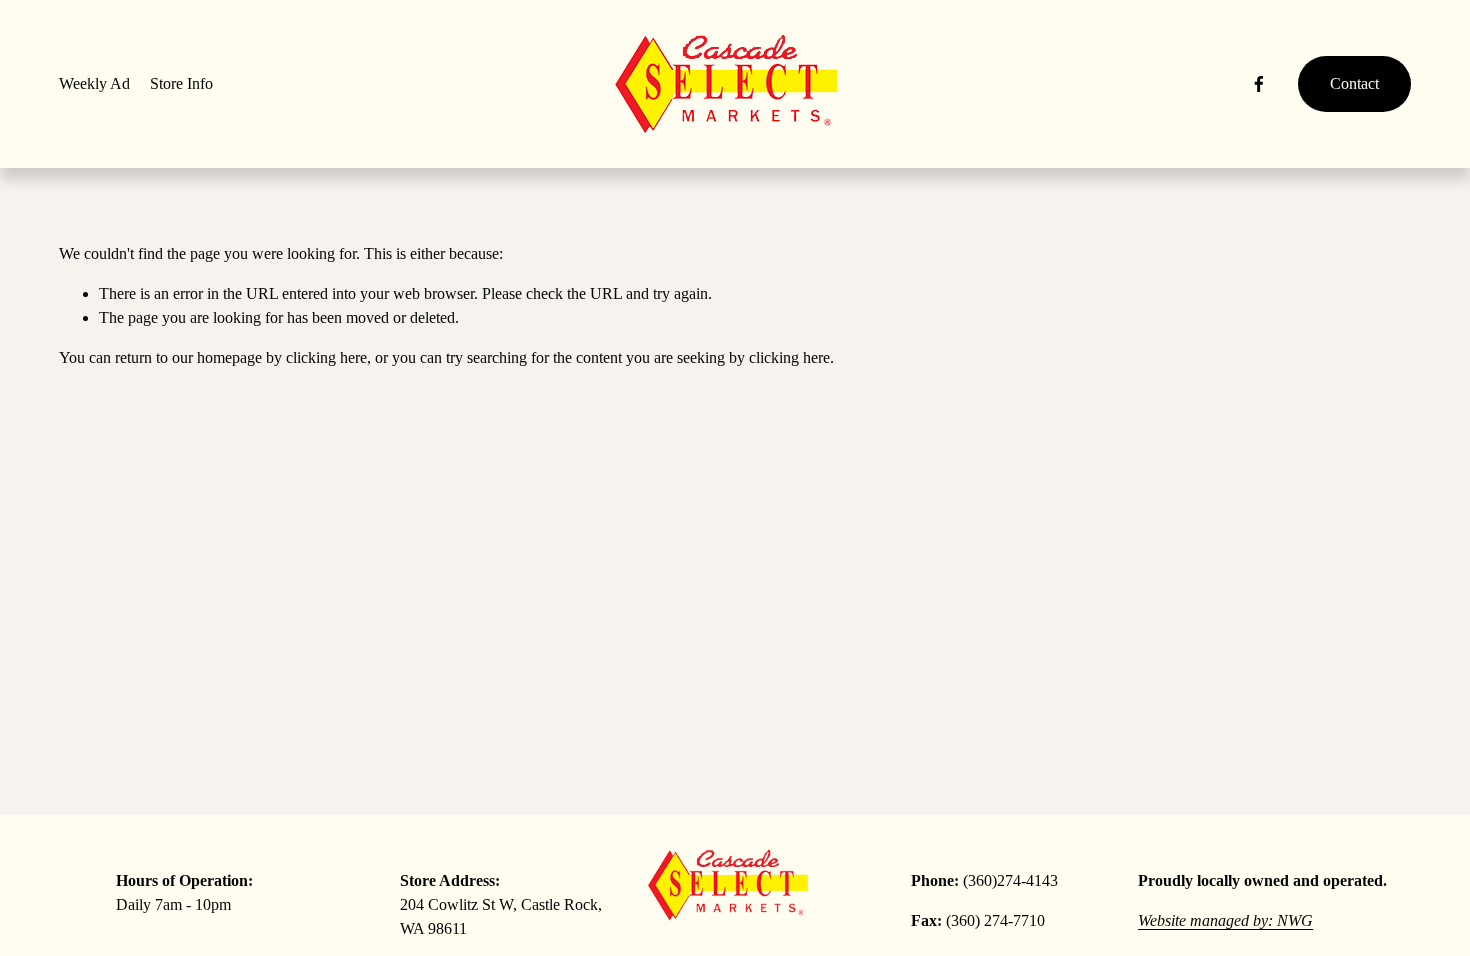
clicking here (326, 357)
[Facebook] (1259, 84)
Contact (1354, 83)
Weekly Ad (94, 83)
